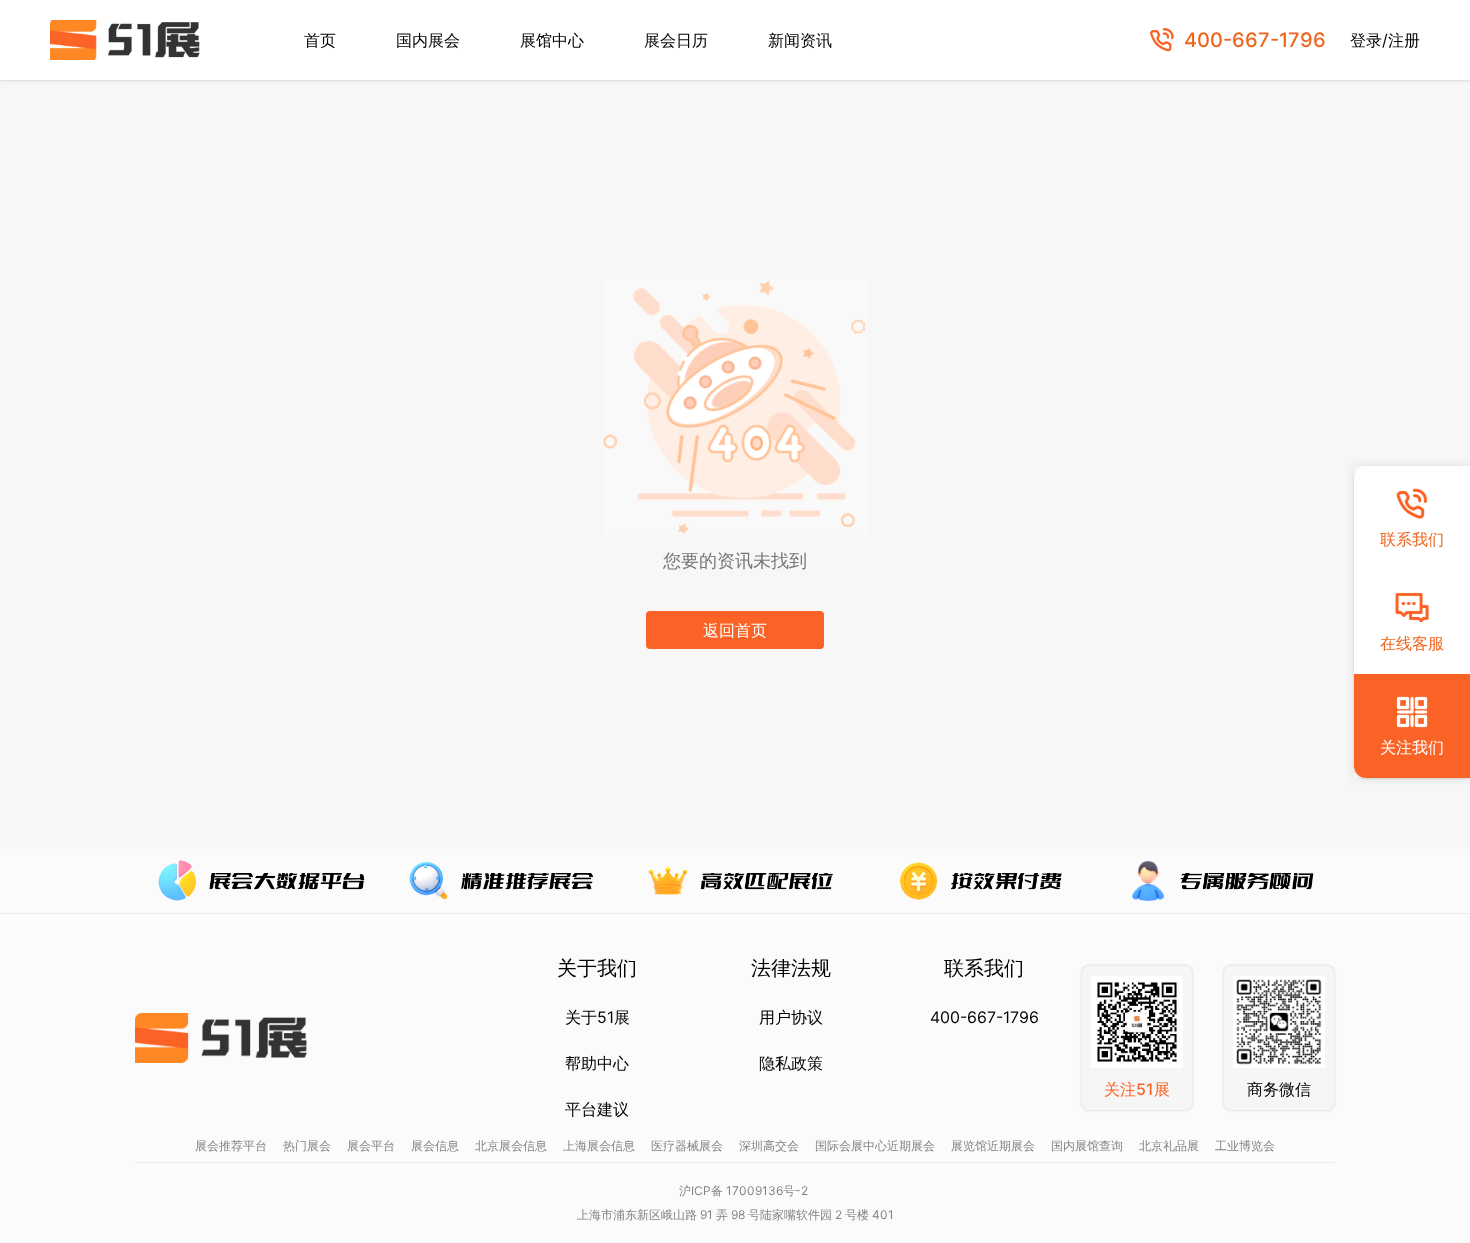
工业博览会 (1245, 1145)
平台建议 (597, 1109)
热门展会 (307, 1145)
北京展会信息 (511, 1145)
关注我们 (1412, 747)
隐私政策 (791, 1063)
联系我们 (1412, 539)
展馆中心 (552, 40)
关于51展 (597, 1017)
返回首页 (735, 630)
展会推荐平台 (231, 1145)
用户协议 (791, 1017)
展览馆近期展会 (993, 1145)
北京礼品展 (1169, 1145)
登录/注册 (1385, 40)
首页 (320, 40)
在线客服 (1412, 643)
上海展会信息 (599, 1145)
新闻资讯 (800, 40)
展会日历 (676, 40)
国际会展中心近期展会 (875, 1145)
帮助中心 (597, 1063)
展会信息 (435, 1145)
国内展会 (428, 40)
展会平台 (371, 1145)
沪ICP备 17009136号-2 (743, 1190)
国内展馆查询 (1087, 1145)
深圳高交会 (769, 1145)
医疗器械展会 (687, 1145)
